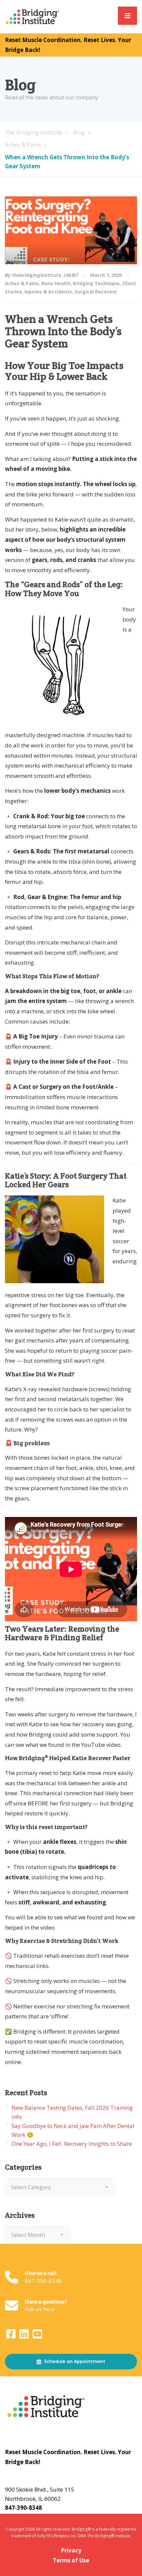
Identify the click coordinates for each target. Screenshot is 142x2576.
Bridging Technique (96, 283)
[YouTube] (37, 2336)
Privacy (71, 2550)
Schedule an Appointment (74, 2361)
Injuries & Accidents (48, 292)
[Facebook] (12, 2336)
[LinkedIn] (25, 2336)
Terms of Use (71, 2560)
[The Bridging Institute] (33, 16)
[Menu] (127, 16)
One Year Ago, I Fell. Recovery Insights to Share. (72, 2144)
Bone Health (56, 283)
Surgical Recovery (96, 292)
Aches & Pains (22, 283)
